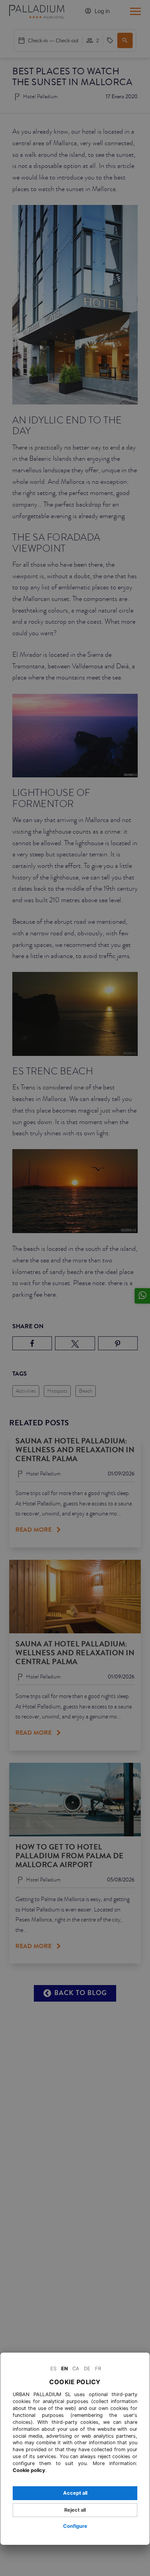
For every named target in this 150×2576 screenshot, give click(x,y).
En (64, 2369)
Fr (98, 2369)
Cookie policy (29, 2470)
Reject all (75, 2510)
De (87, 2369)
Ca (76, 2369)
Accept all (75, 2493)
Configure (75, 2526)
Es (53, 2369)
